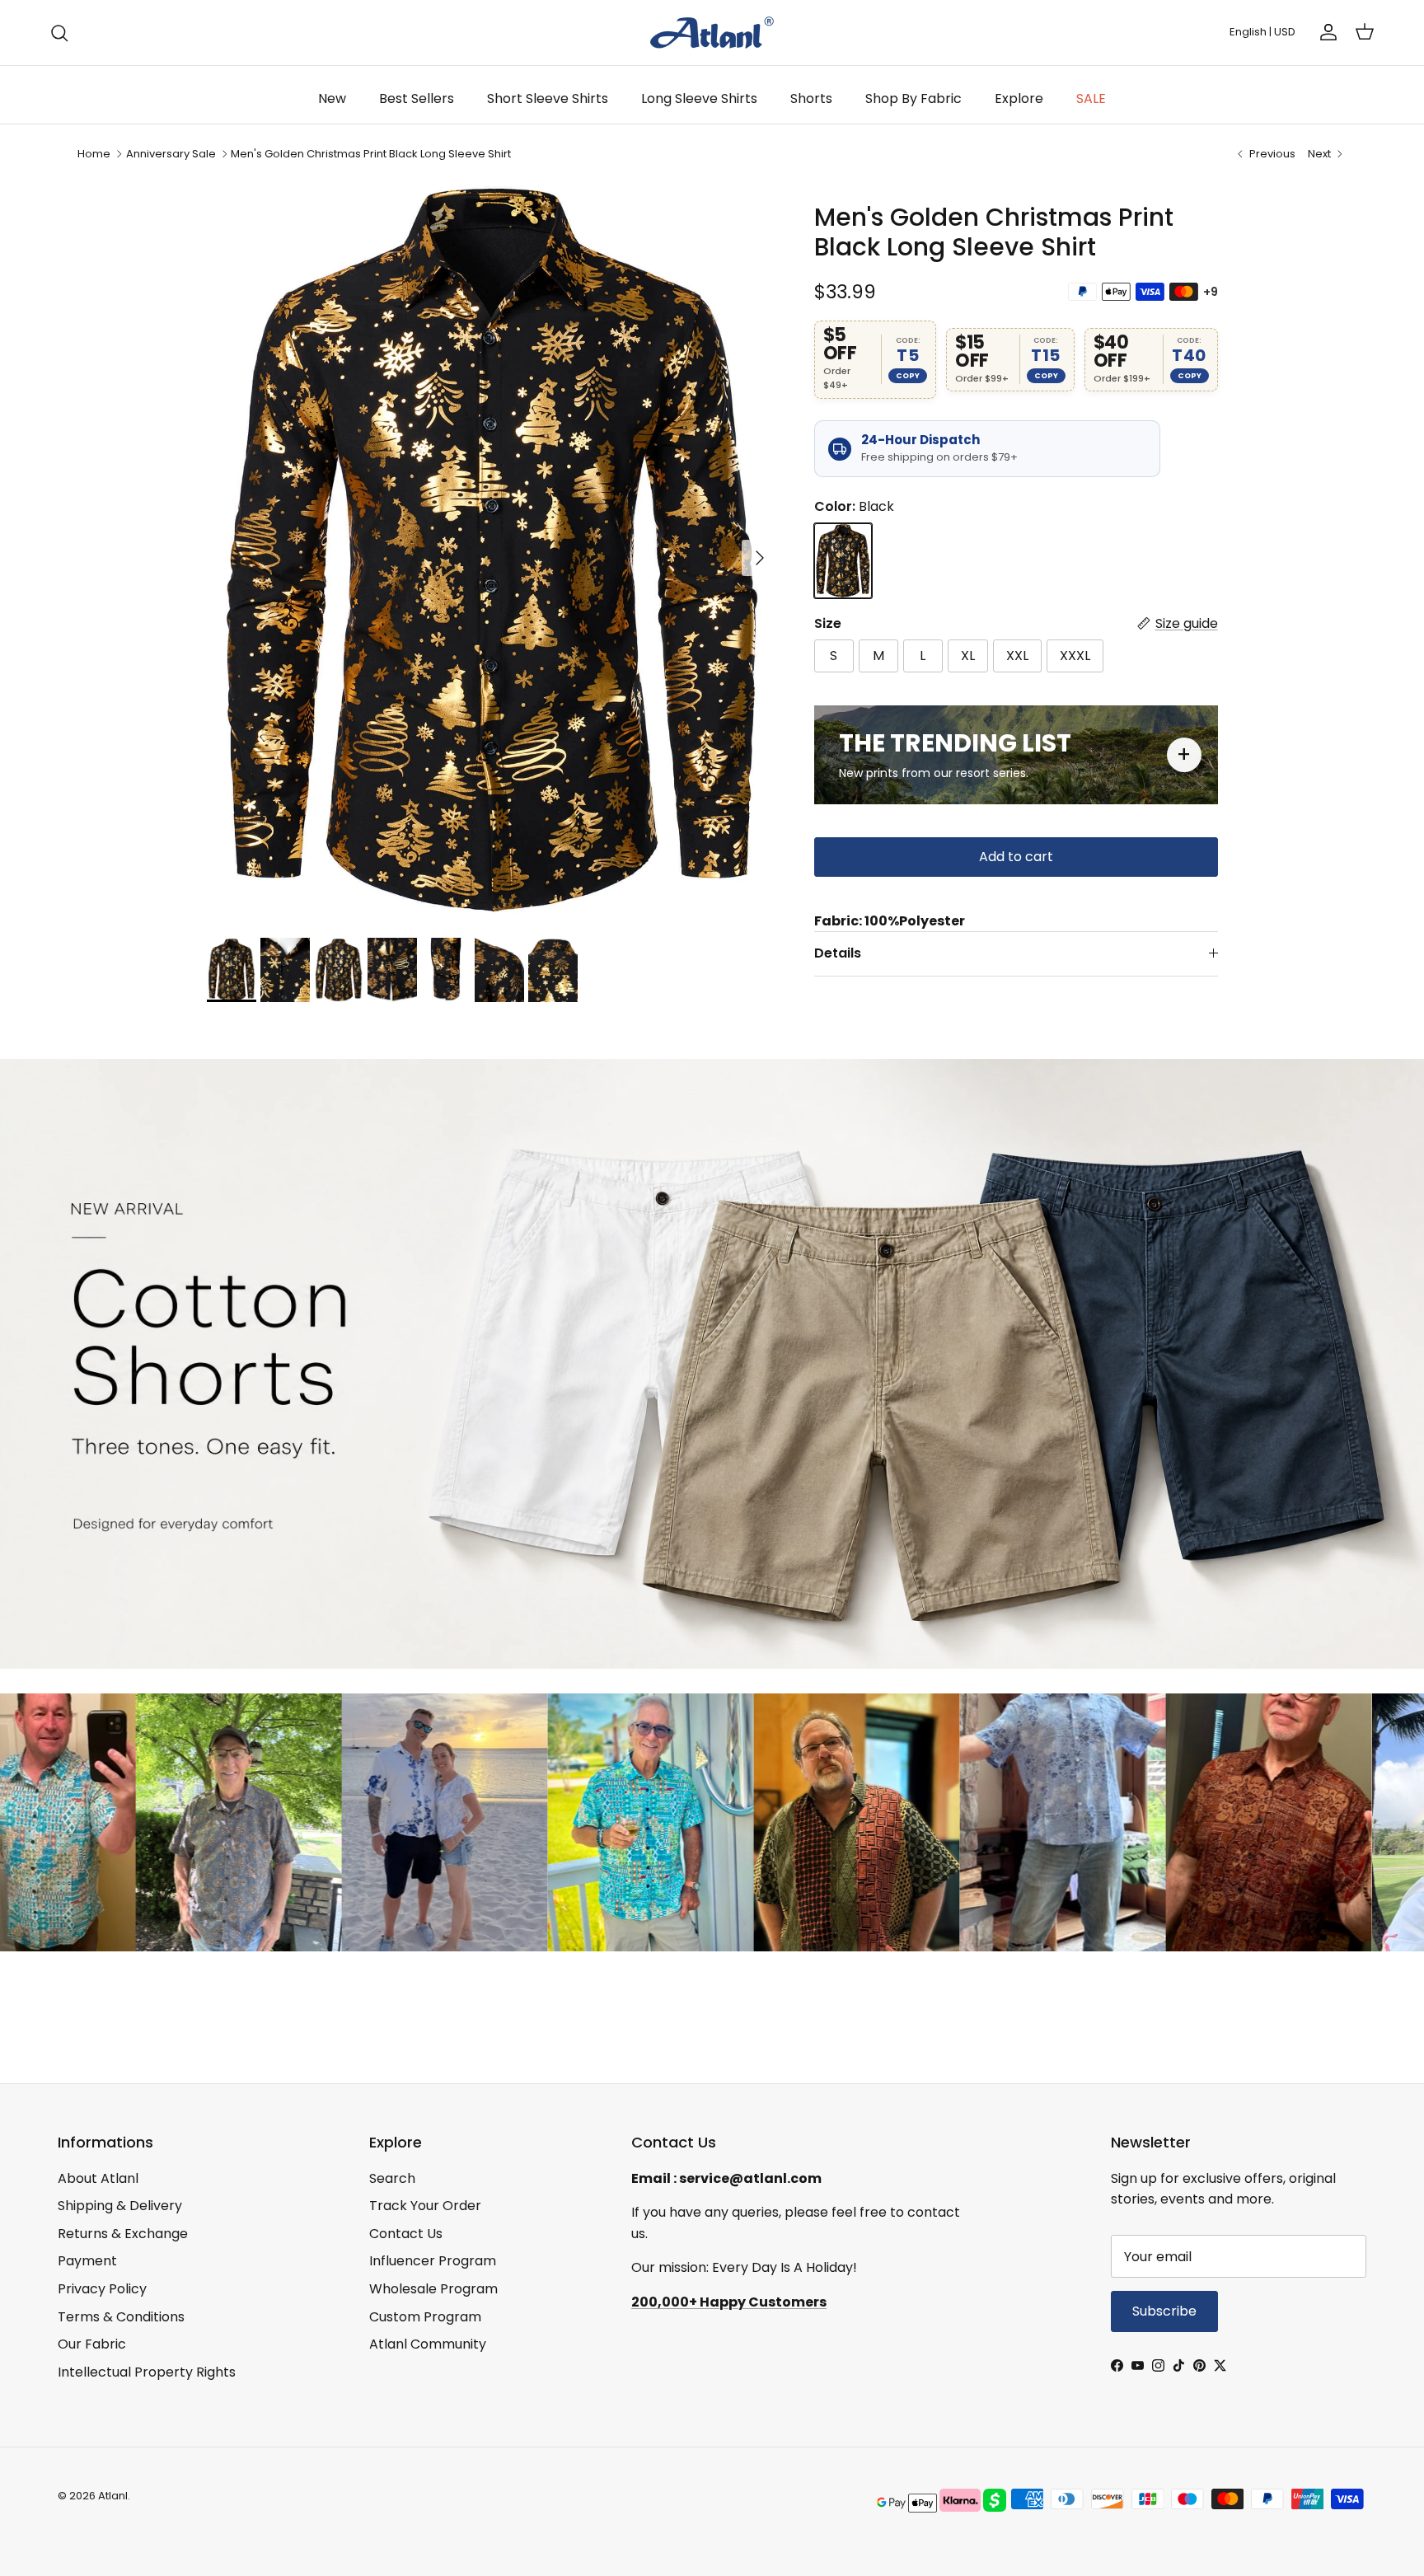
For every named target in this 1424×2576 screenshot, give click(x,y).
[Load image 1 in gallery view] (492, 550)
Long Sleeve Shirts (699, 98)
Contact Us (406, 2234)
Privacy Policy (102, 2289)
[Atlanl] (712, 33)
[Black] (843, 561)
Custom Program (425, 2317)
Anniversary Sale (171, 154)
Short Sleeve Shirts (548, 98)
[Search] (59, 33)
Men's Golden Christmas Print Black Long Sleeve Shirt (371, 154)
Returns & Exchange (123, 2234)
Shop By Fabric (913, 98)
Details (838, 953)
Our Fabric (92, 2344)
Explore (1019, 98)
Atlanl (113, 2496)
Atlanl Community (428, 2344)
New (332, 98)
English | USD (1262, 32)
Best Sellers (417, 98)
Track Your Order (425, 2206)
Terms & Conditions (121, 2317)
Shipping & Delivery (120, 2206)
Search (392, 2178)
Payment (87, 2261)
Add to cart (1016, 857)
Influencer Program (433, 2261)
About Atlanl (98, 2178)
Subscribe (1164, 2311)
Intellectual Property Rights (147, 2372)
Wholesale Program (433, 2289)
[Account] (1325, 32)
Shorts (811, 98)
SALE (1091, 98)
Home (94, 154)
